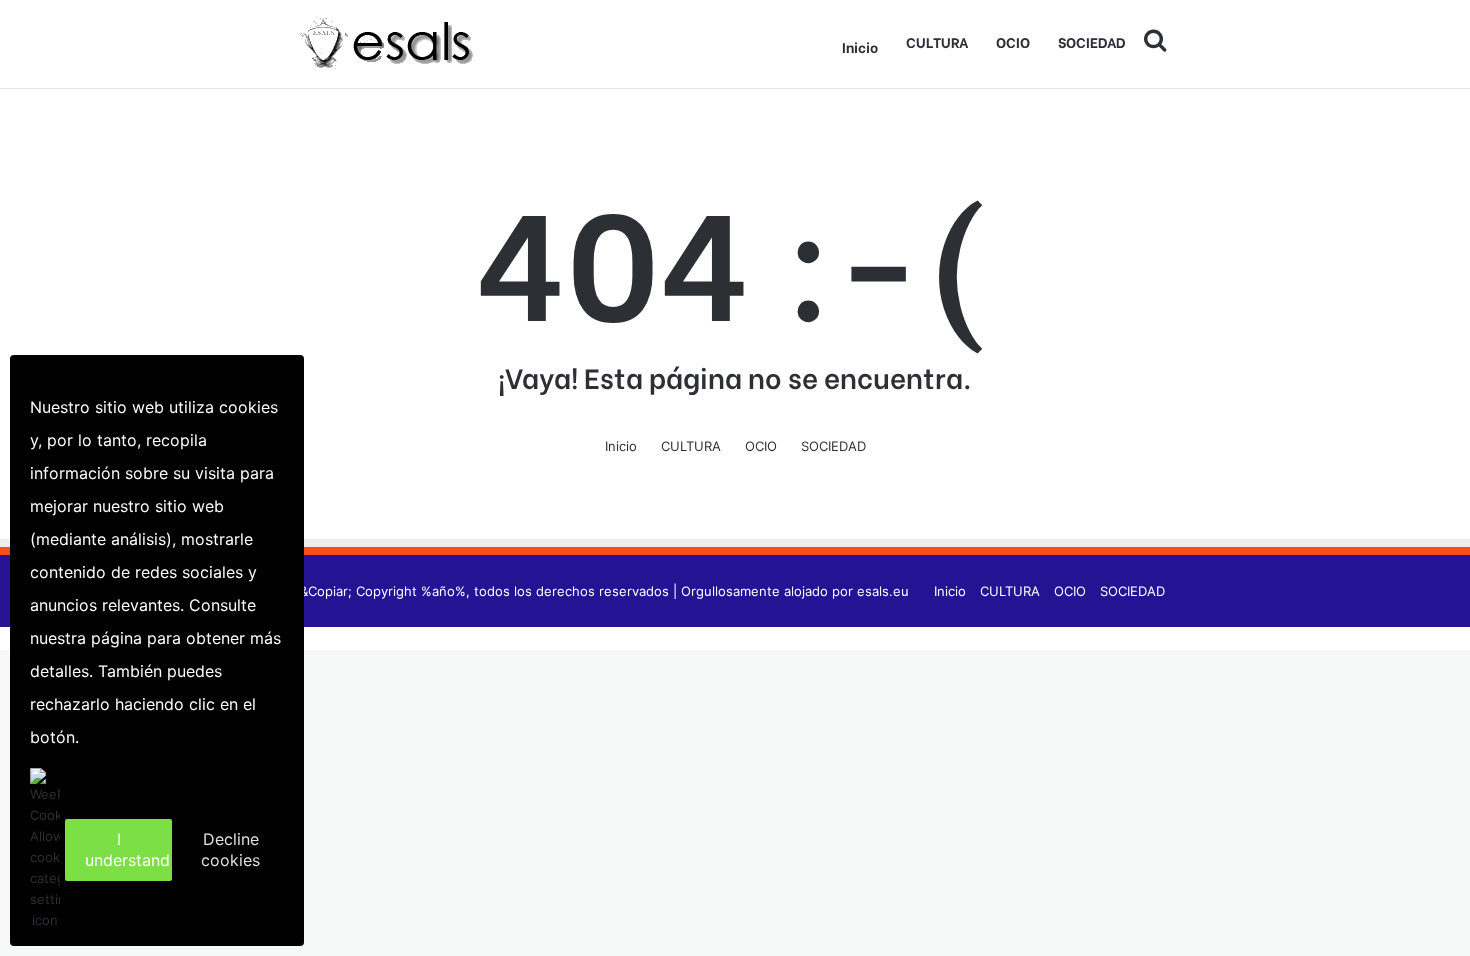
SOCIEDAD (1092, 41)
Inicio (860, 46)
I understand (127, 849)
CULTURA (937, 41)
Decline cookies (230, 849)
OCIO (1013, 41)
